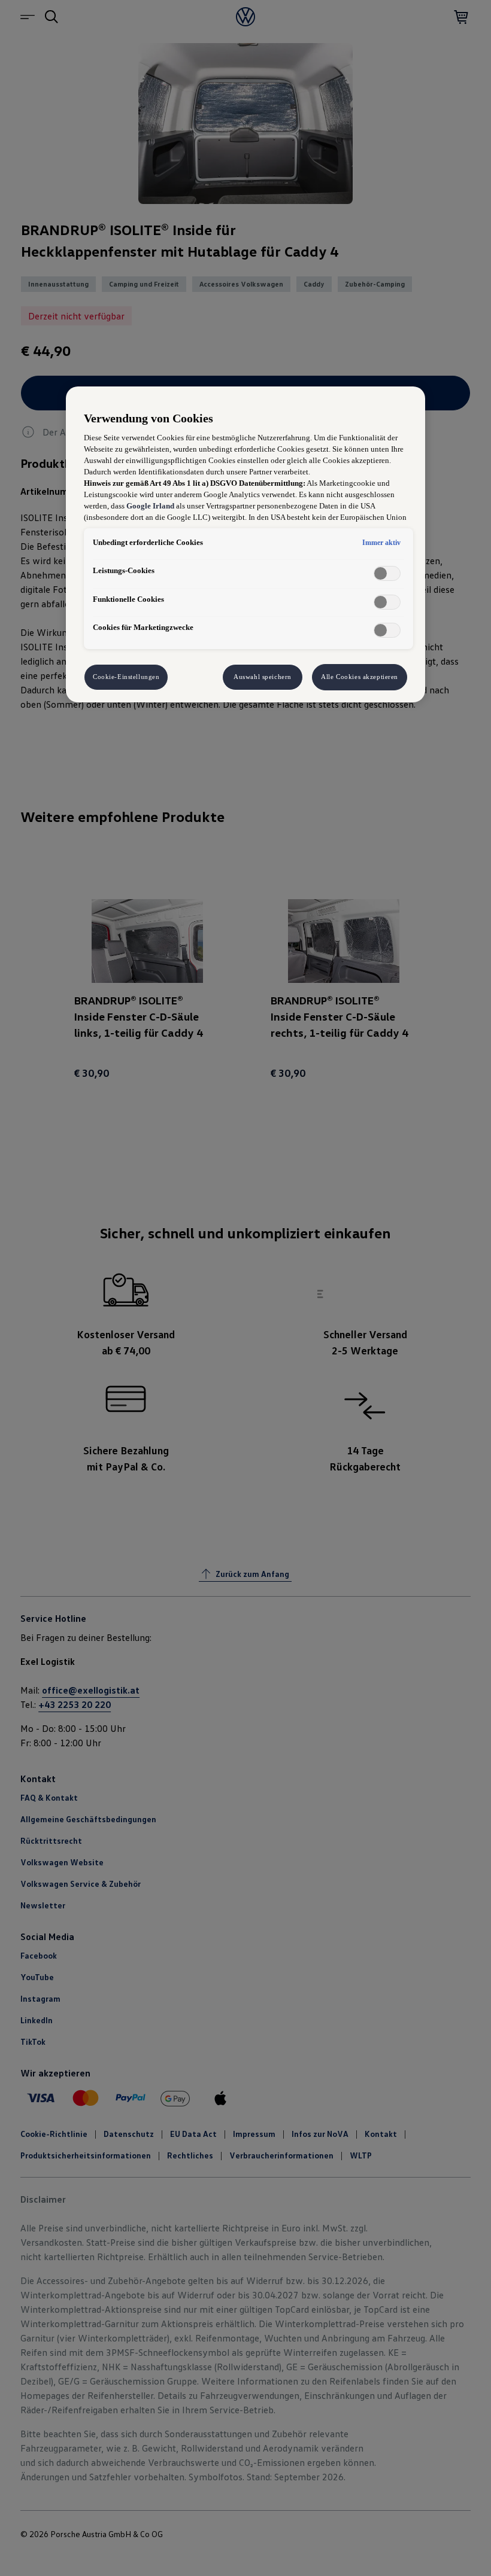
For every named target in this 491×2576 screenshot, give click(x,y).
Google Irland (150, 506)
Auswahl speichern (263, 677)
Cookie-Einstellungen (126, 677)
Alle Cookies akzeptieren (360, 677)
